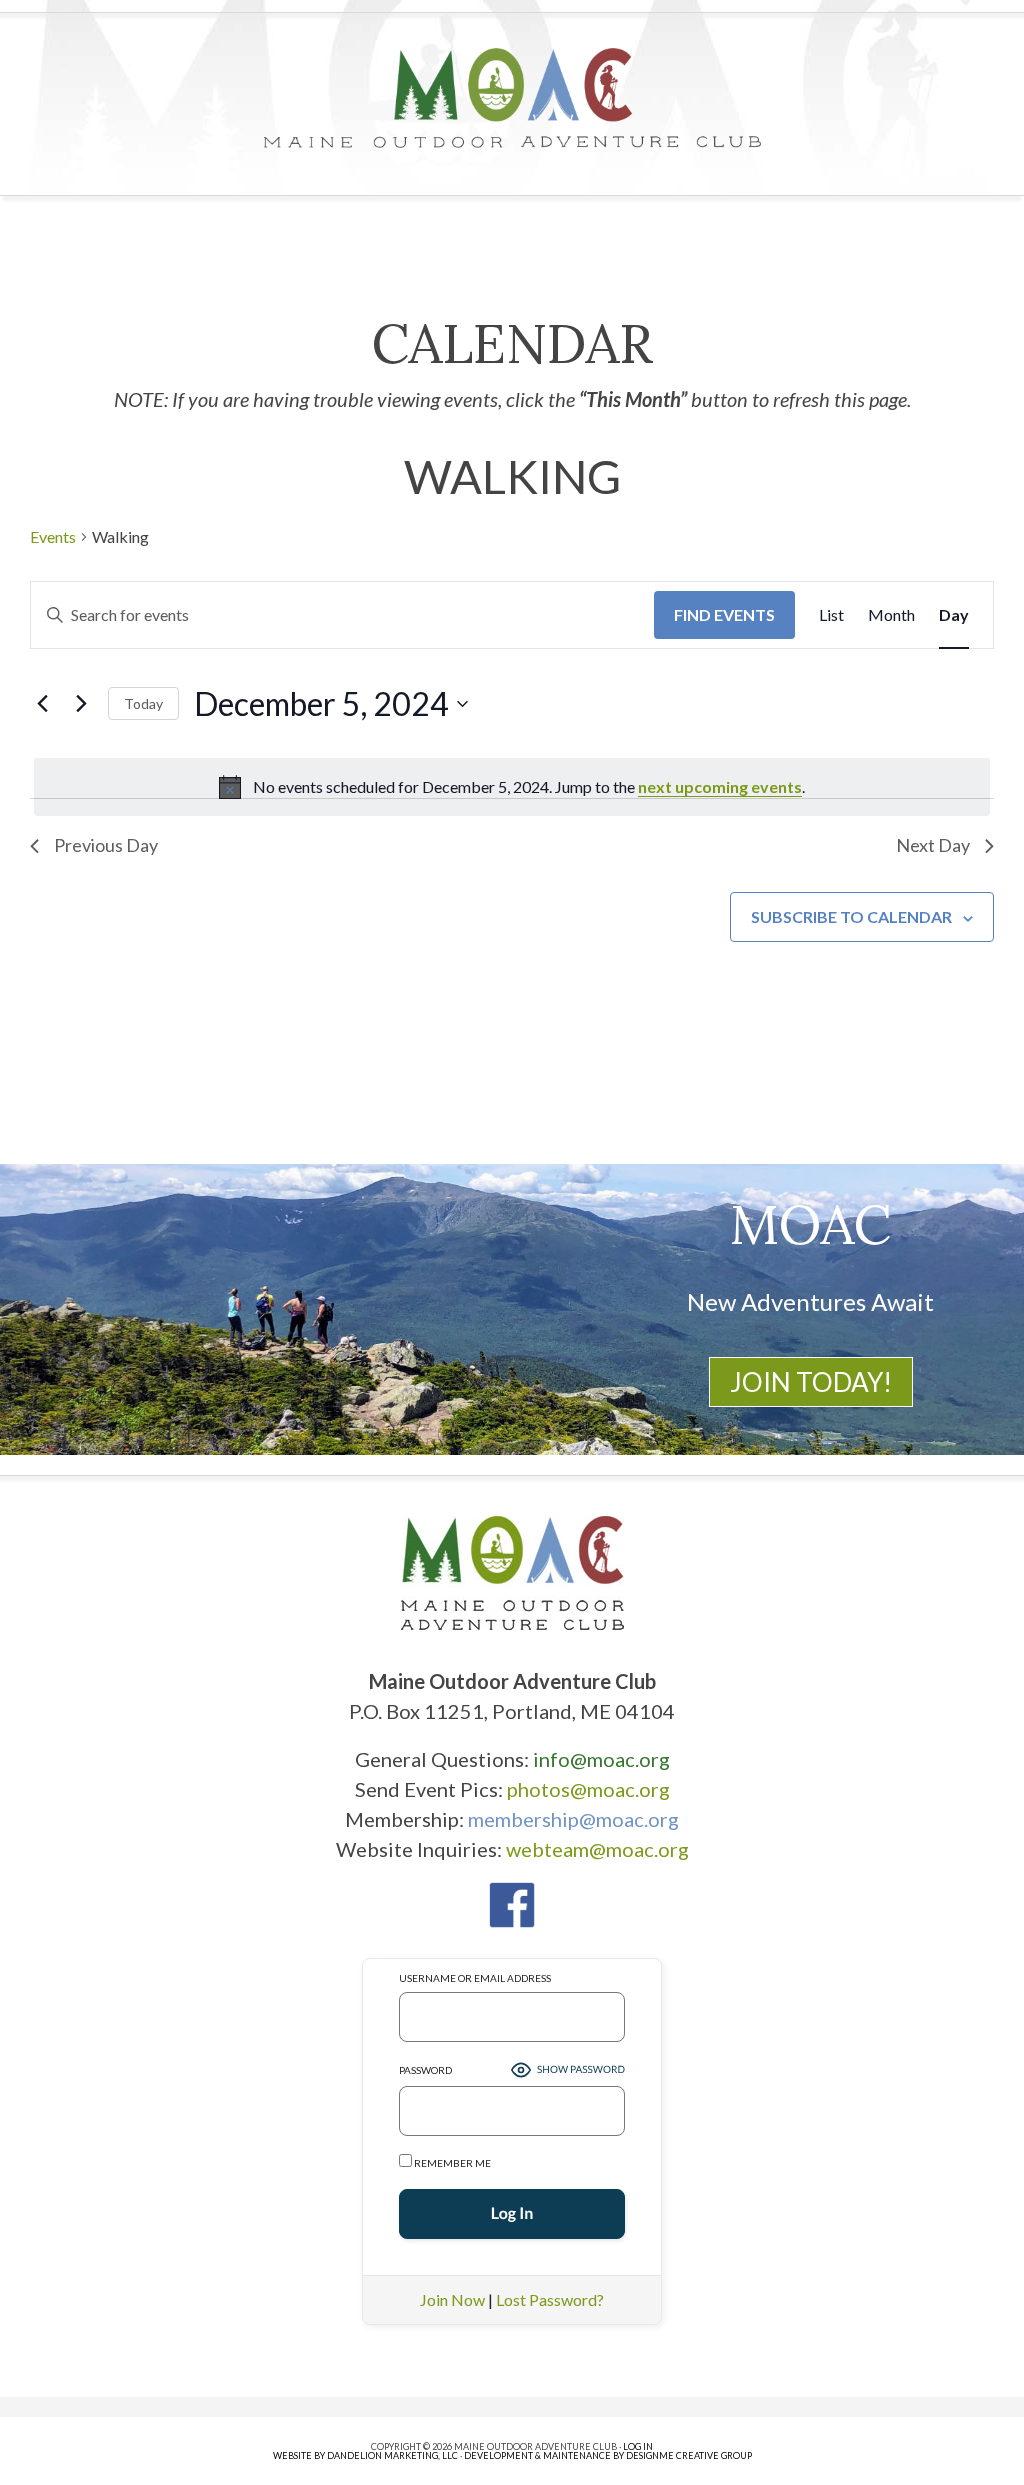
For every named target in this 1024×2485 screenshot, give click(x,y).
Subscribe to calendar (851, 916)
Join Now (452, 2299)
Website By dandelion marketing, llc (365, 2455)
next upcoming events (720, 786)
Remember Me (451, 2163)
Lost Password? (550, 2299)
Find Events (724, 614)
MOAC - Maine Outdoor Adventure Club (512, 98)
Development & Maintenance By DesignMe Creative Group (608, 2455)
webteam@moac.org (597, 1849)
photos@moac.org (588, 1789)
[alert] (512, 787)
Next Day (933, 845)
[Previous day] (42, 704)
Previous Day (106, 845)
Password (425, 2070)
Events (53, 536)
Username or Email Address (475, 1978)
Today (143, 703)
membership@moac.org (573, 1819)
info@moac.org (601, 1759)
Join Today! (811, 1382)
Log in (638, 2446)
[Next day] (81, 704)
